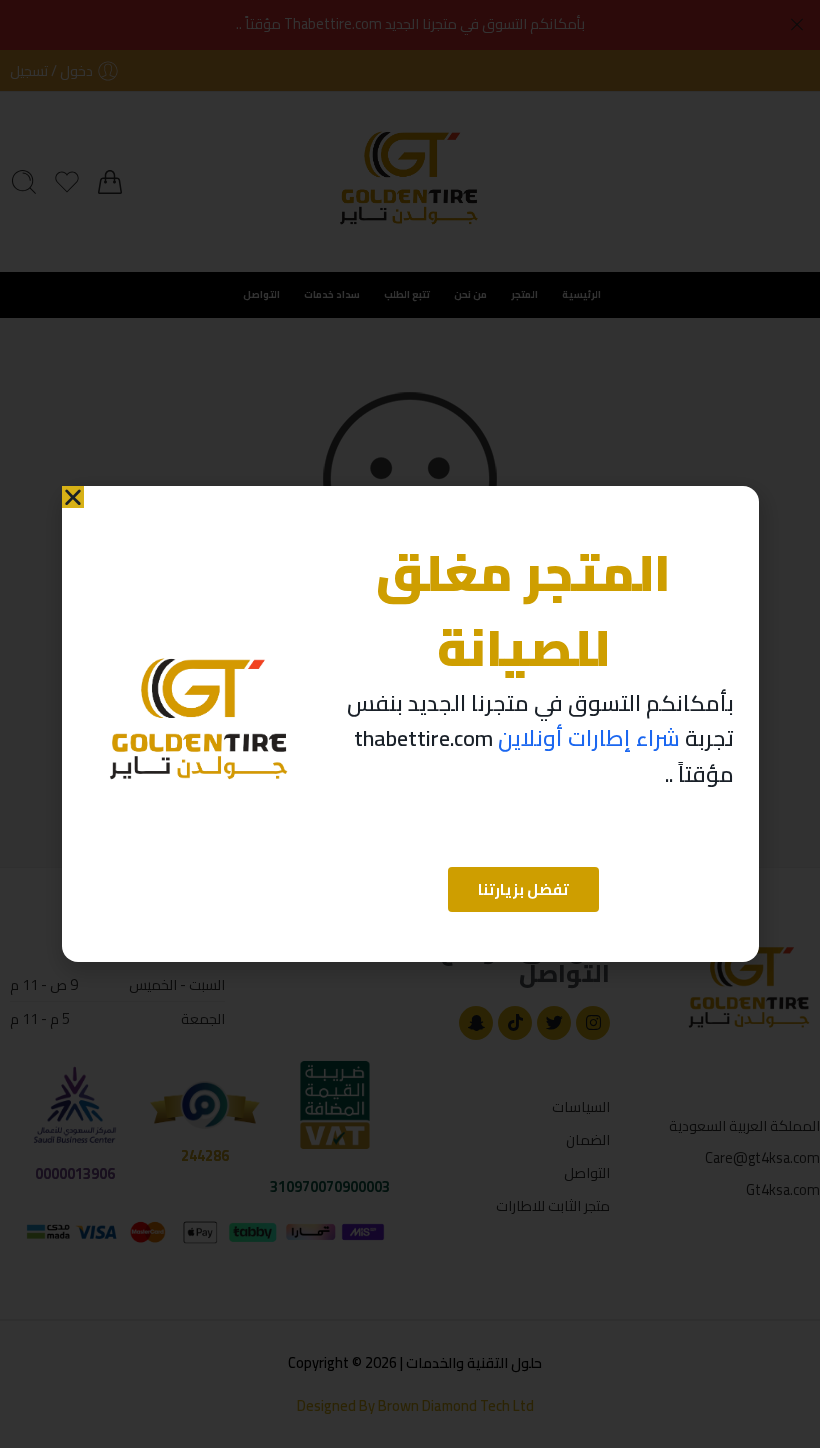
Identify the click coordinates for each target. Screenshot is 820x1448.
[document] (410, 724)
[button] (73, 497)
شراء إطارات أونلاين (589, 738)
